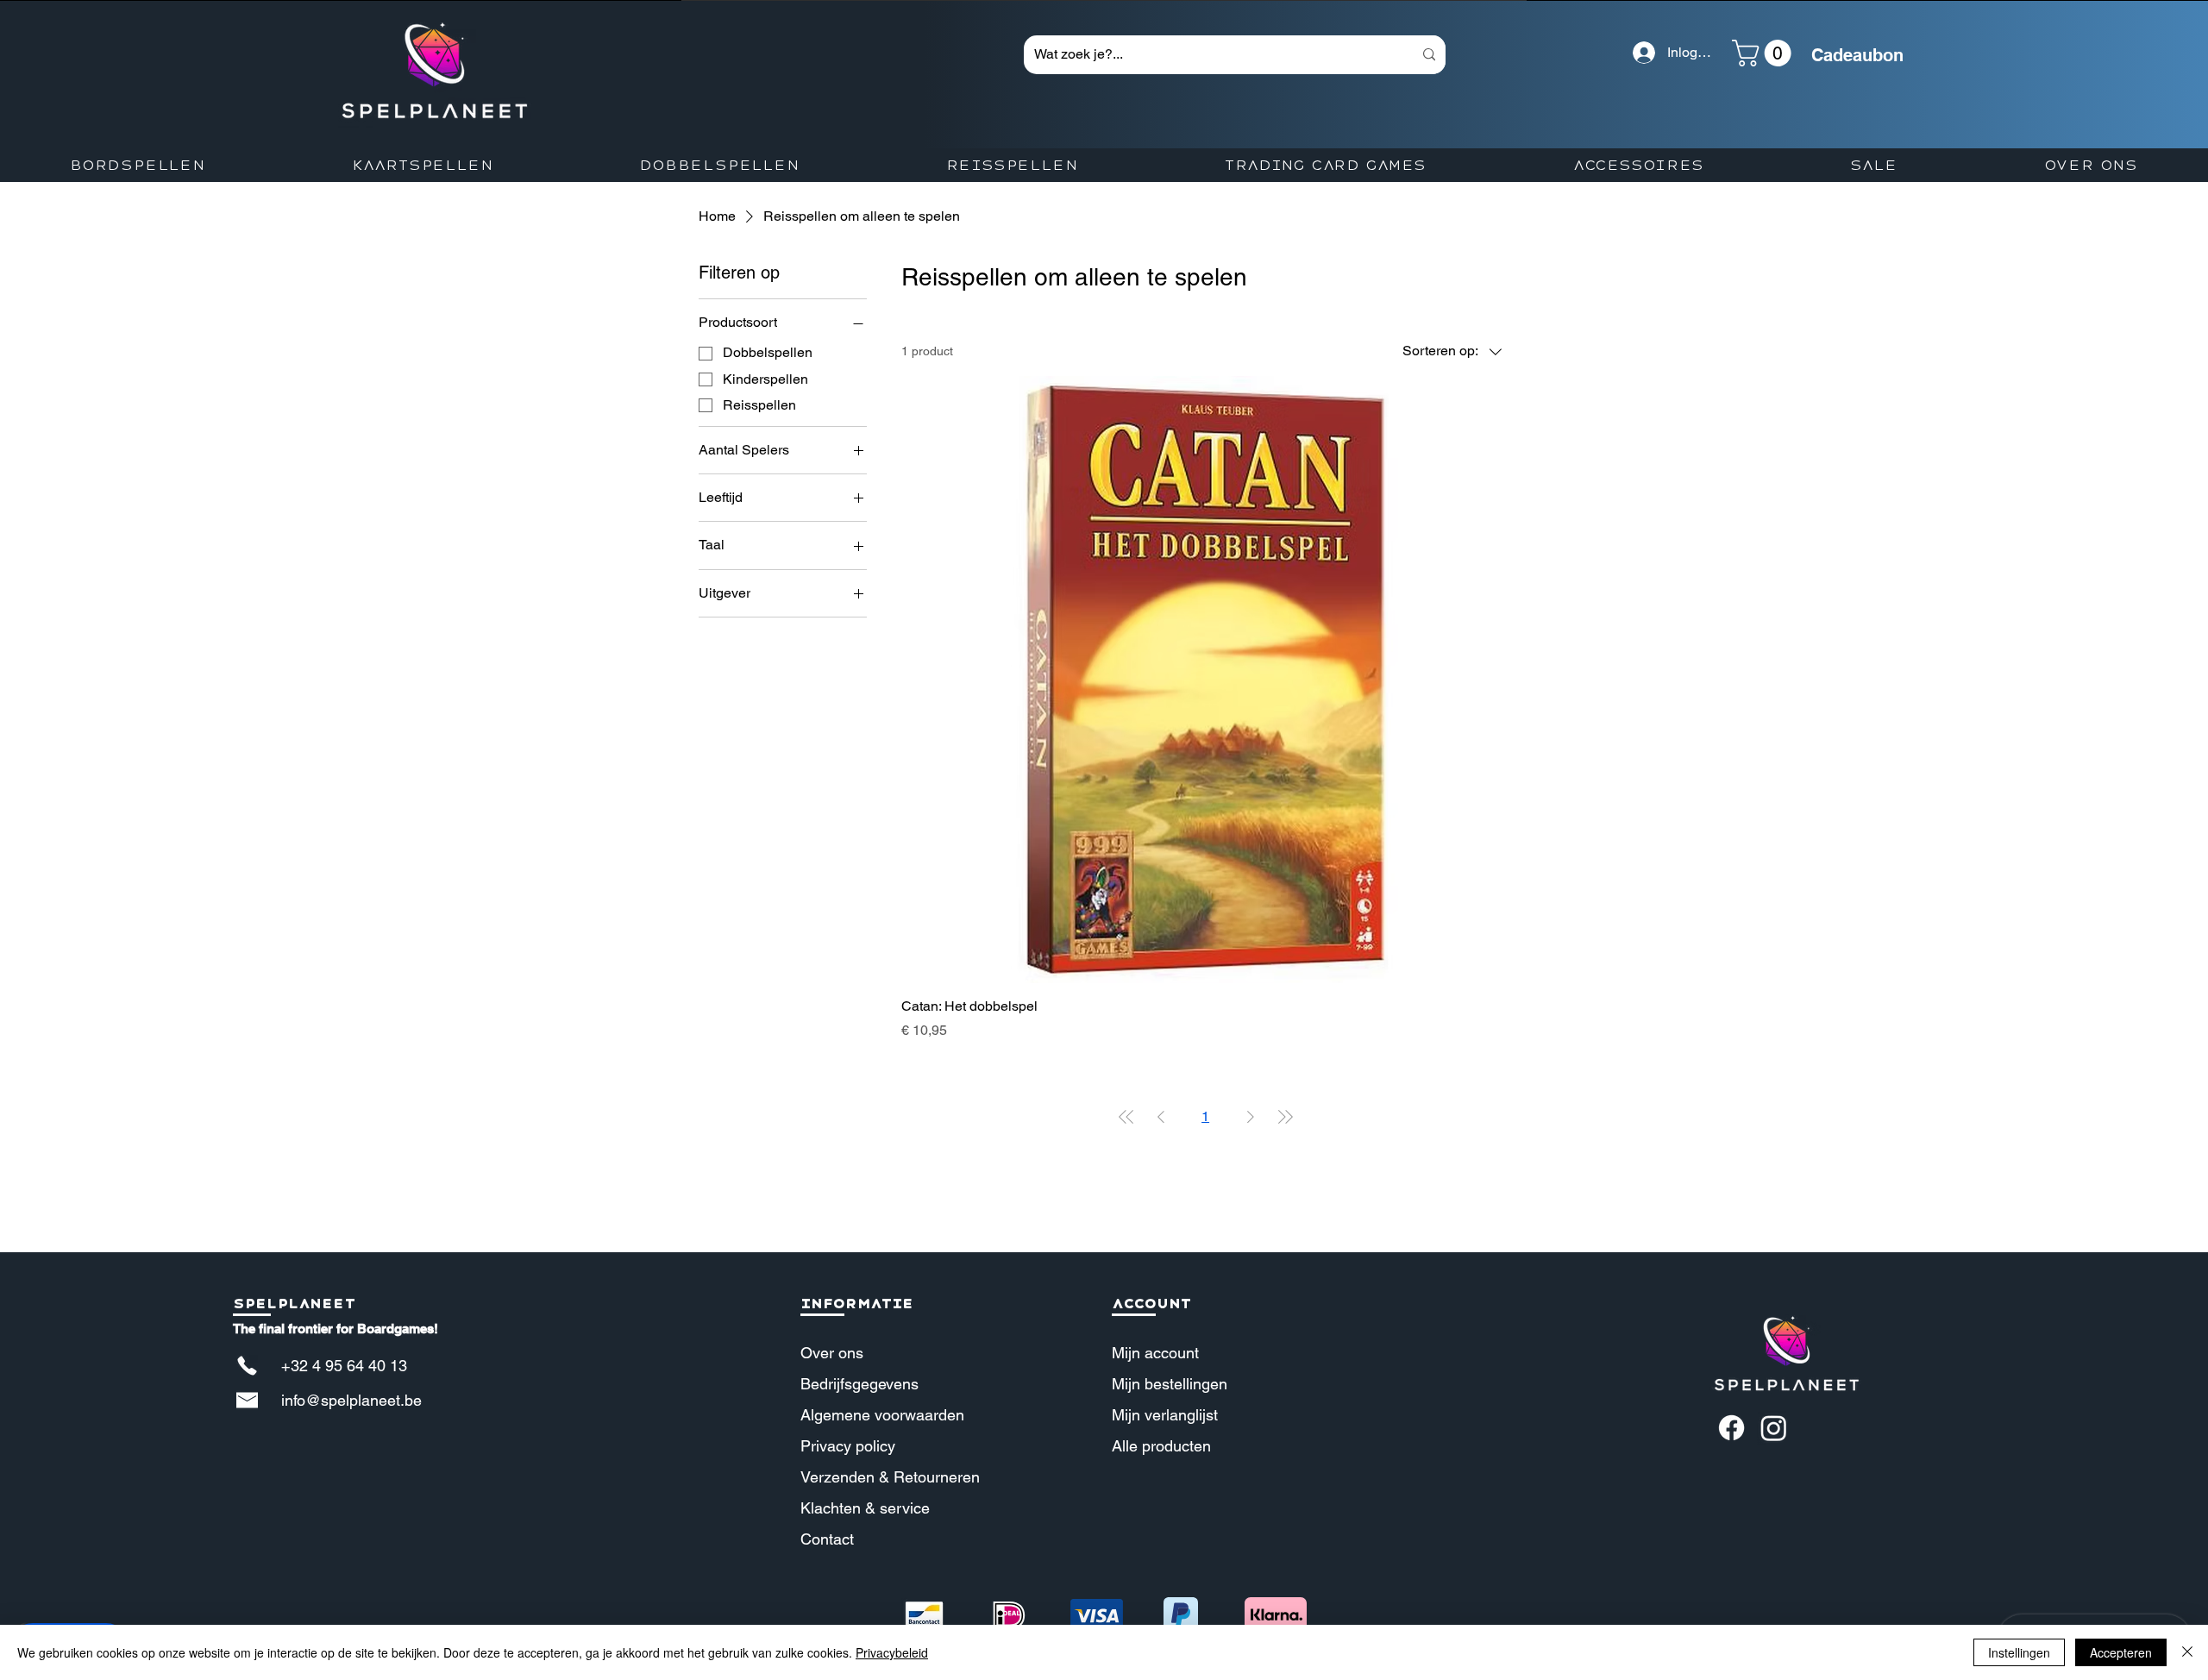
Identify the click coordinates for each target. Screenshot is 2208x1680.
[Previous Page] (1161, 1117)
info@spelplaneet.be (351, 1400)
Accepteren (2121, 1652)
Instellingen (2019, 1652)
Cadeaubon (1857, 55)
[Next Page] (1251, 1117)
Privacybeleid (892, 1652)
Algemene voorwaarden (882, 1415)
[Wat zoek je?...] (1429, 55)
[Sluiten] (2187, 1652)
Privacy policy (848, 1446)
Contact (827, 1539)
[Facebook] (1731, 1428)
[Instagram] (1774, 1428)
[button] (1765, 53)
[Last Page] (1285, 1117)
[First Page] (1126, 1117)
